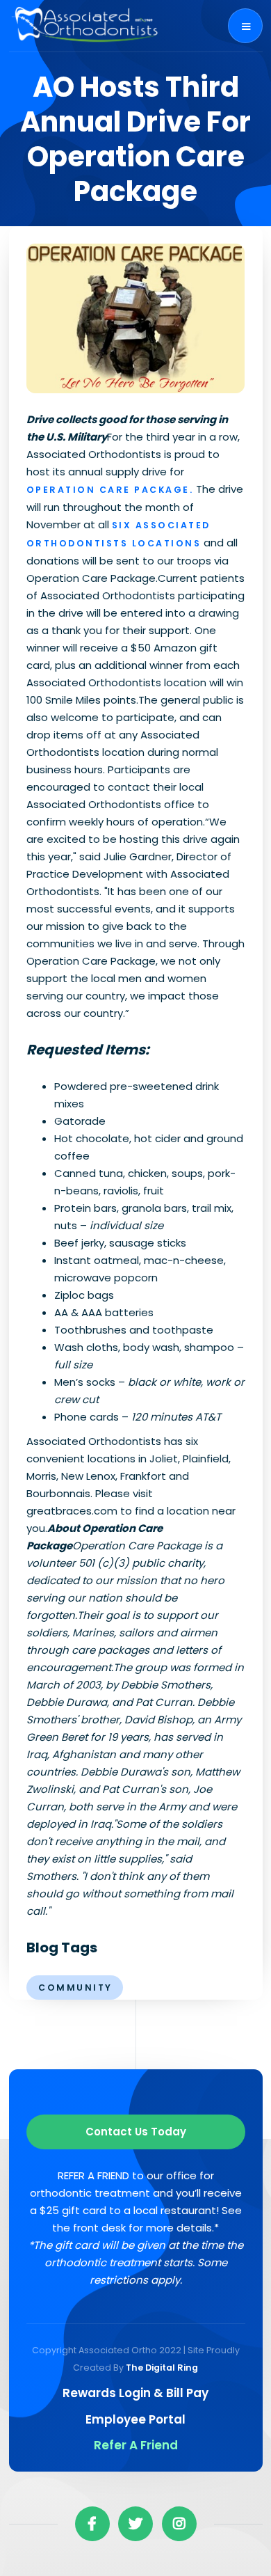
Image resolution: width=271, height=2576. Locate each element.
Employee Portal (135, 2419)
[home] (85, 26)
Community (75, 1988)
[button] (245, 26)
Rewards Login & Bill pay (135, 2393)
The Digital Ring (162, 2368)
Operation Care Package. (110, 490)
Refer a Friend (136, 2445)
